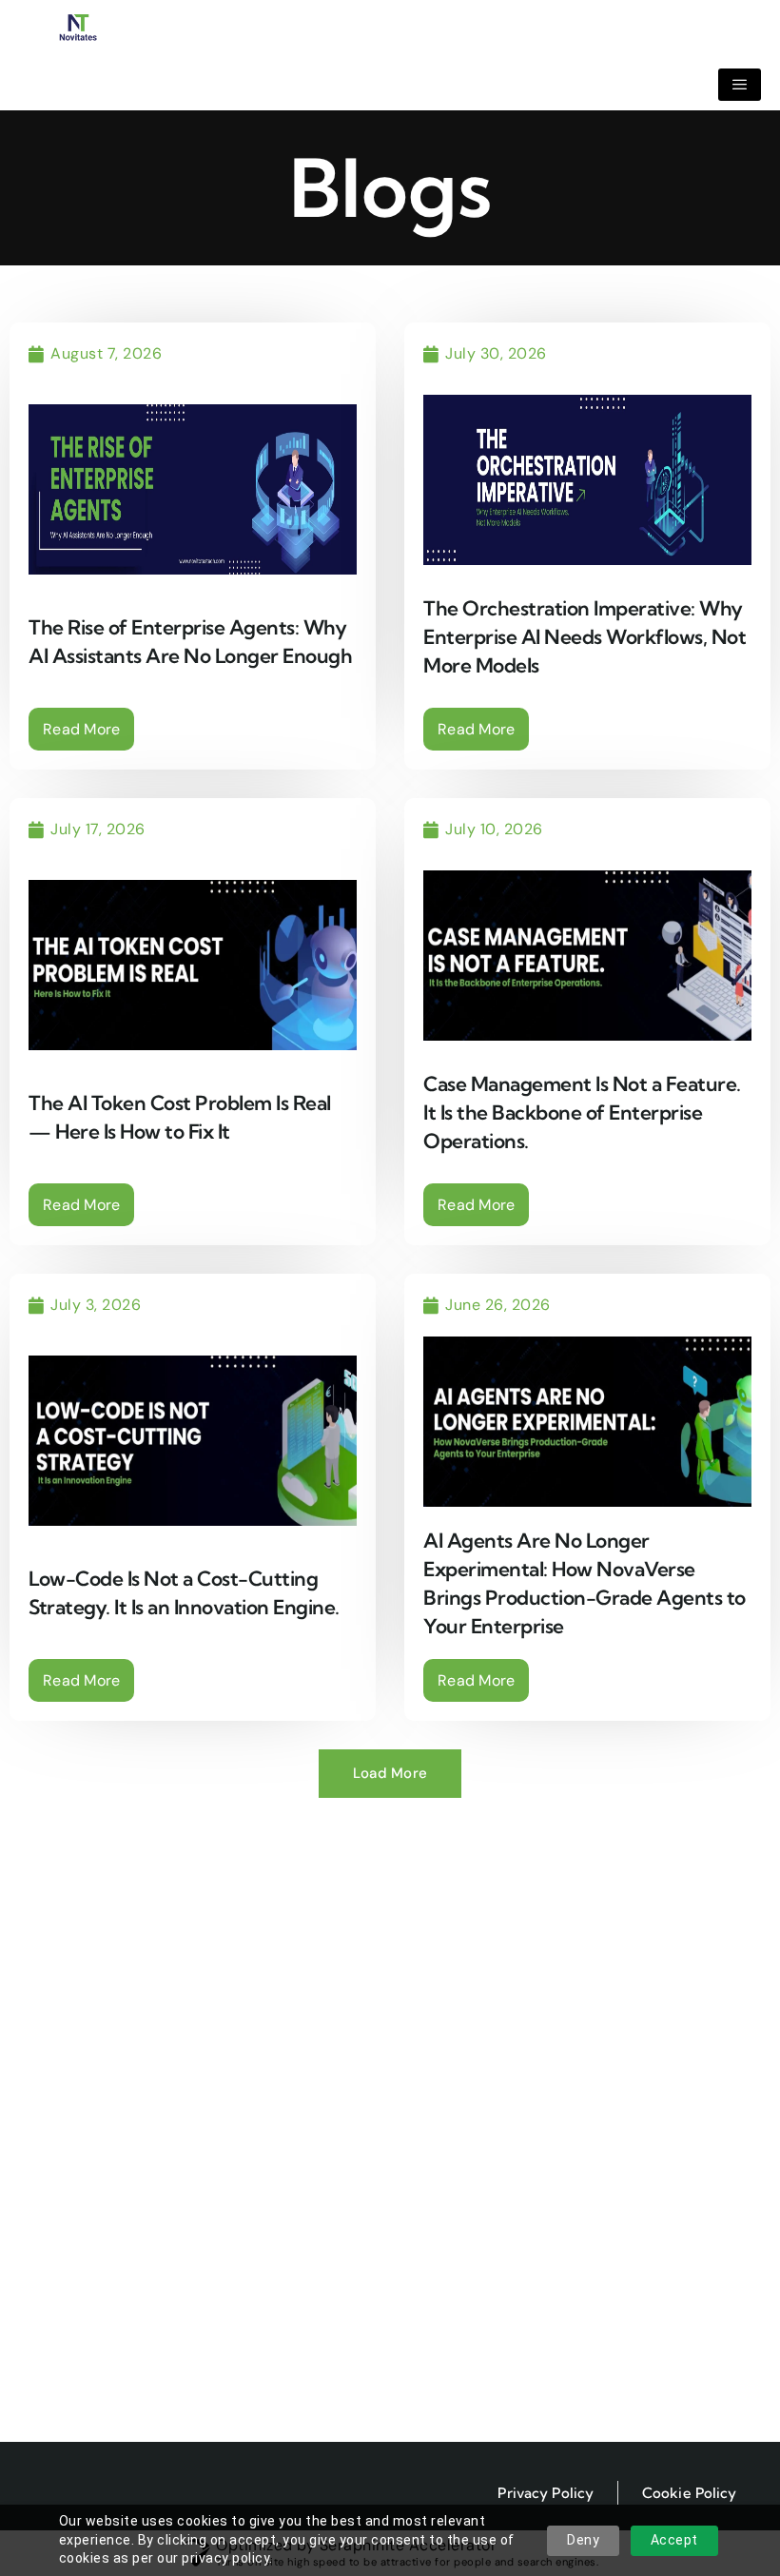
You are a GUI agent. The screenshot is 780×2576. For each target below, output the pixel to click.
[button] (390, 1774)
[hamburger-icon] (740, 85)
